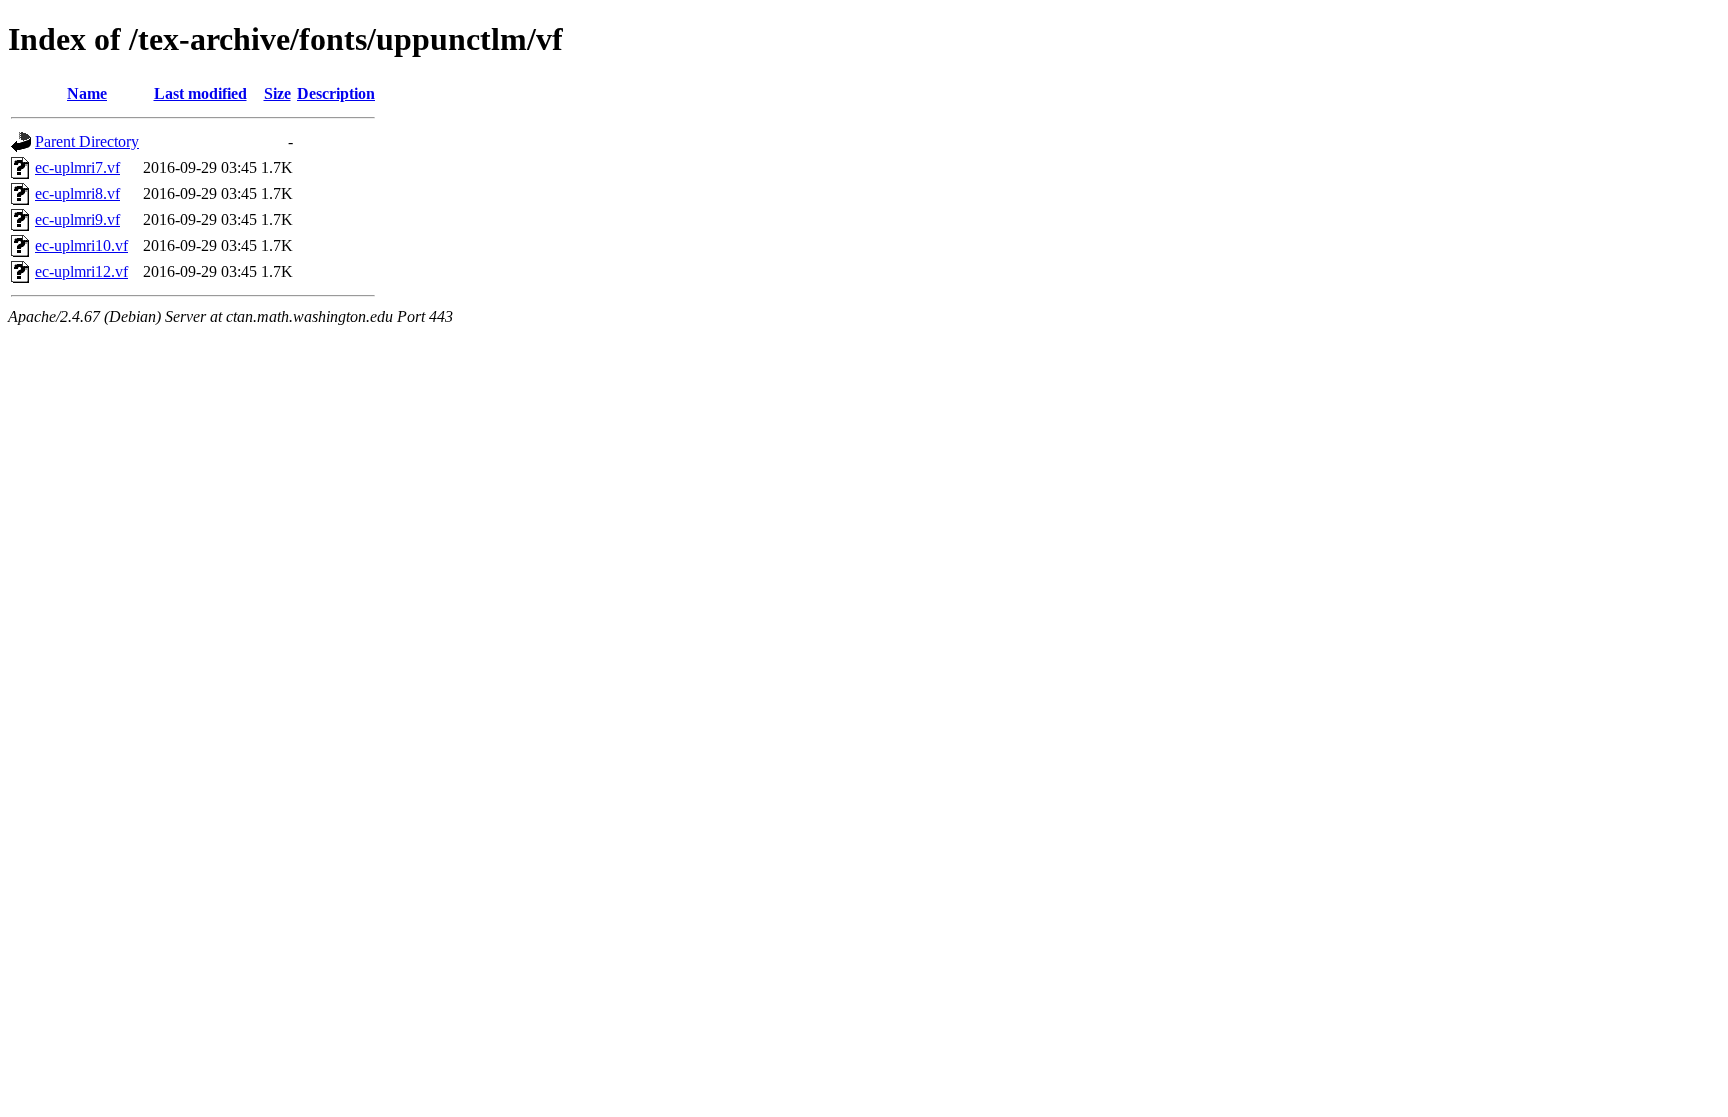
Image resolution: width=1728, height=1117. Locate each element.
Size (277, 93)
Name (87, 93)
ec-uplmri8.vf (77, 193)
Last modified (200, 93)
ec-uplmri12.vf (81, 271)
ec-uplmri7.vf (77, 167)
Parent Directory (87, 141)
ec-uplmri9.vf (77, 219)
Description (336, 93)
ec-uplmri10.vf (81, 245)
